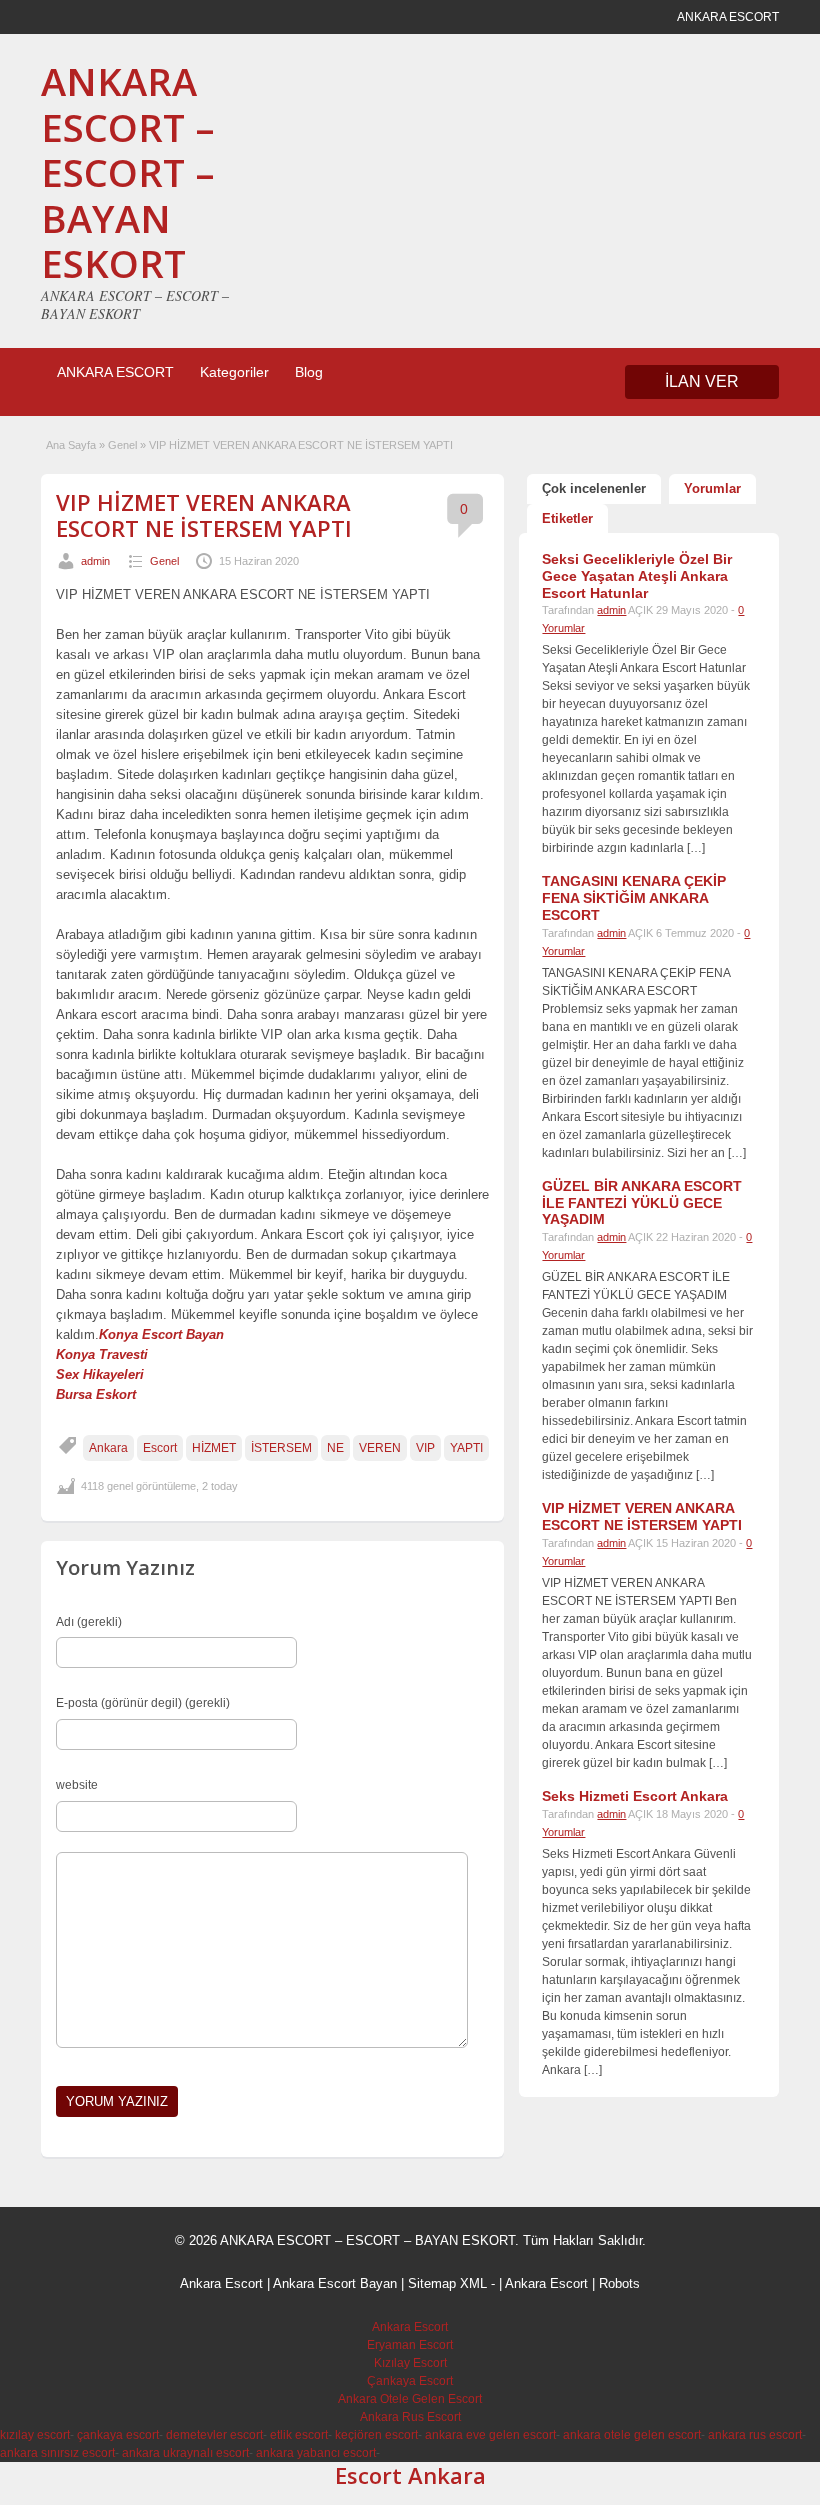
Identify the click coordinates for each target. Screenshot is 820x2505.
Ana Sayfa (71, 445)
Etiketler (567, 518)
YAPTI (466, 1448)
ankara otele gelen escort (632, 2435)
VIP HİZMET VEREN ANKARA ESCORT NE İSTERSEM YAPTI (204, 515)
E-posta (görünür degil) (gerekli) (143, 1703)
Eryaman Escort (410, 2345)
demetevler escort (214, 2435)
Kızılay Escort (410, 2363)
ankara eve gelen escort (490, 2435)
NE (335, 1448)
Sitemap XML (447, 2283)
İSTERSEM (281, 1448)
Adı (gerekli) (89, 1622)
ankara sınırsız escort (57, 2453)
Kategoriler (234, 372)
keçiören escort (376, 2435)
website (77, 1785)
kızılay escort (35, 2435)
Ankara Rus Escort (410, 2417)
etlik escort (299, 2435)
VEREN (380, 1448)
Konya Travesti (102, 1354)
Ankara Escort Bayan (335, 2283)
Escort (160, 1448)
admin (95, 561)
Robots (619, 2283)
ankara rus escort (755, 2435)
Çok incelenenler (594, 488)
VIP (425, 1448)
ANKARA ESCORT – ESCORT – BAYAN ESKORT (128, 172)
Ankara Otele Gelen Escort (410, 2399)
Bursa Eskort (96, 1394)
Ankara (108, 1448)
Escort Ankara (410, 2475)
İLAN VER (702, 381)
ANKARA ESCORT (115, 372)
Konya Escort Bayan (161, 1334)
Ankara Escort (221, 2283)
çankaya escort (118, 2435)
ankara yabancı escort (316, 2453)
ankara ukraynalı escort (185, 2453)
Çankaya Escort (410, 2381)
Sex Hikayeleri (100, 1374)
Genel (122, 445)
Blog (309, 372)
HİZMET (214, 1448)
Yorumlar (712, 488)
